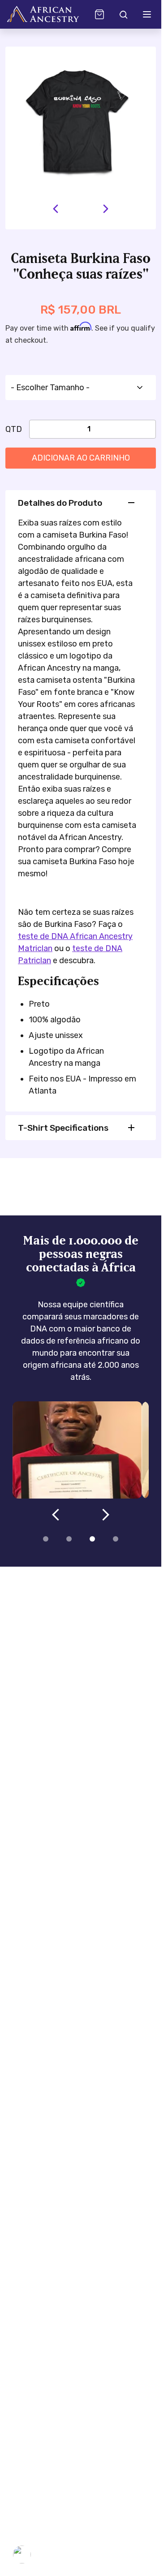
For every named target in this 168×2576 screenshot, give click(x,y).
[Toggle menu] (147, 14)
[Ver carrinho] (99, 14)
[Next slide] (106, 209)
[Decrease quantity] (45, 429)
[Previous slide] (56, 209)
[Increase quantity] (133, 429)
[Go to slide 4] (116, 1539)
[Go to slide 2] (69, 1539)
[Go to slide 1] (46, 1539)
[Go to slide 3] (92, 1539)
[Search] (123, 14)
